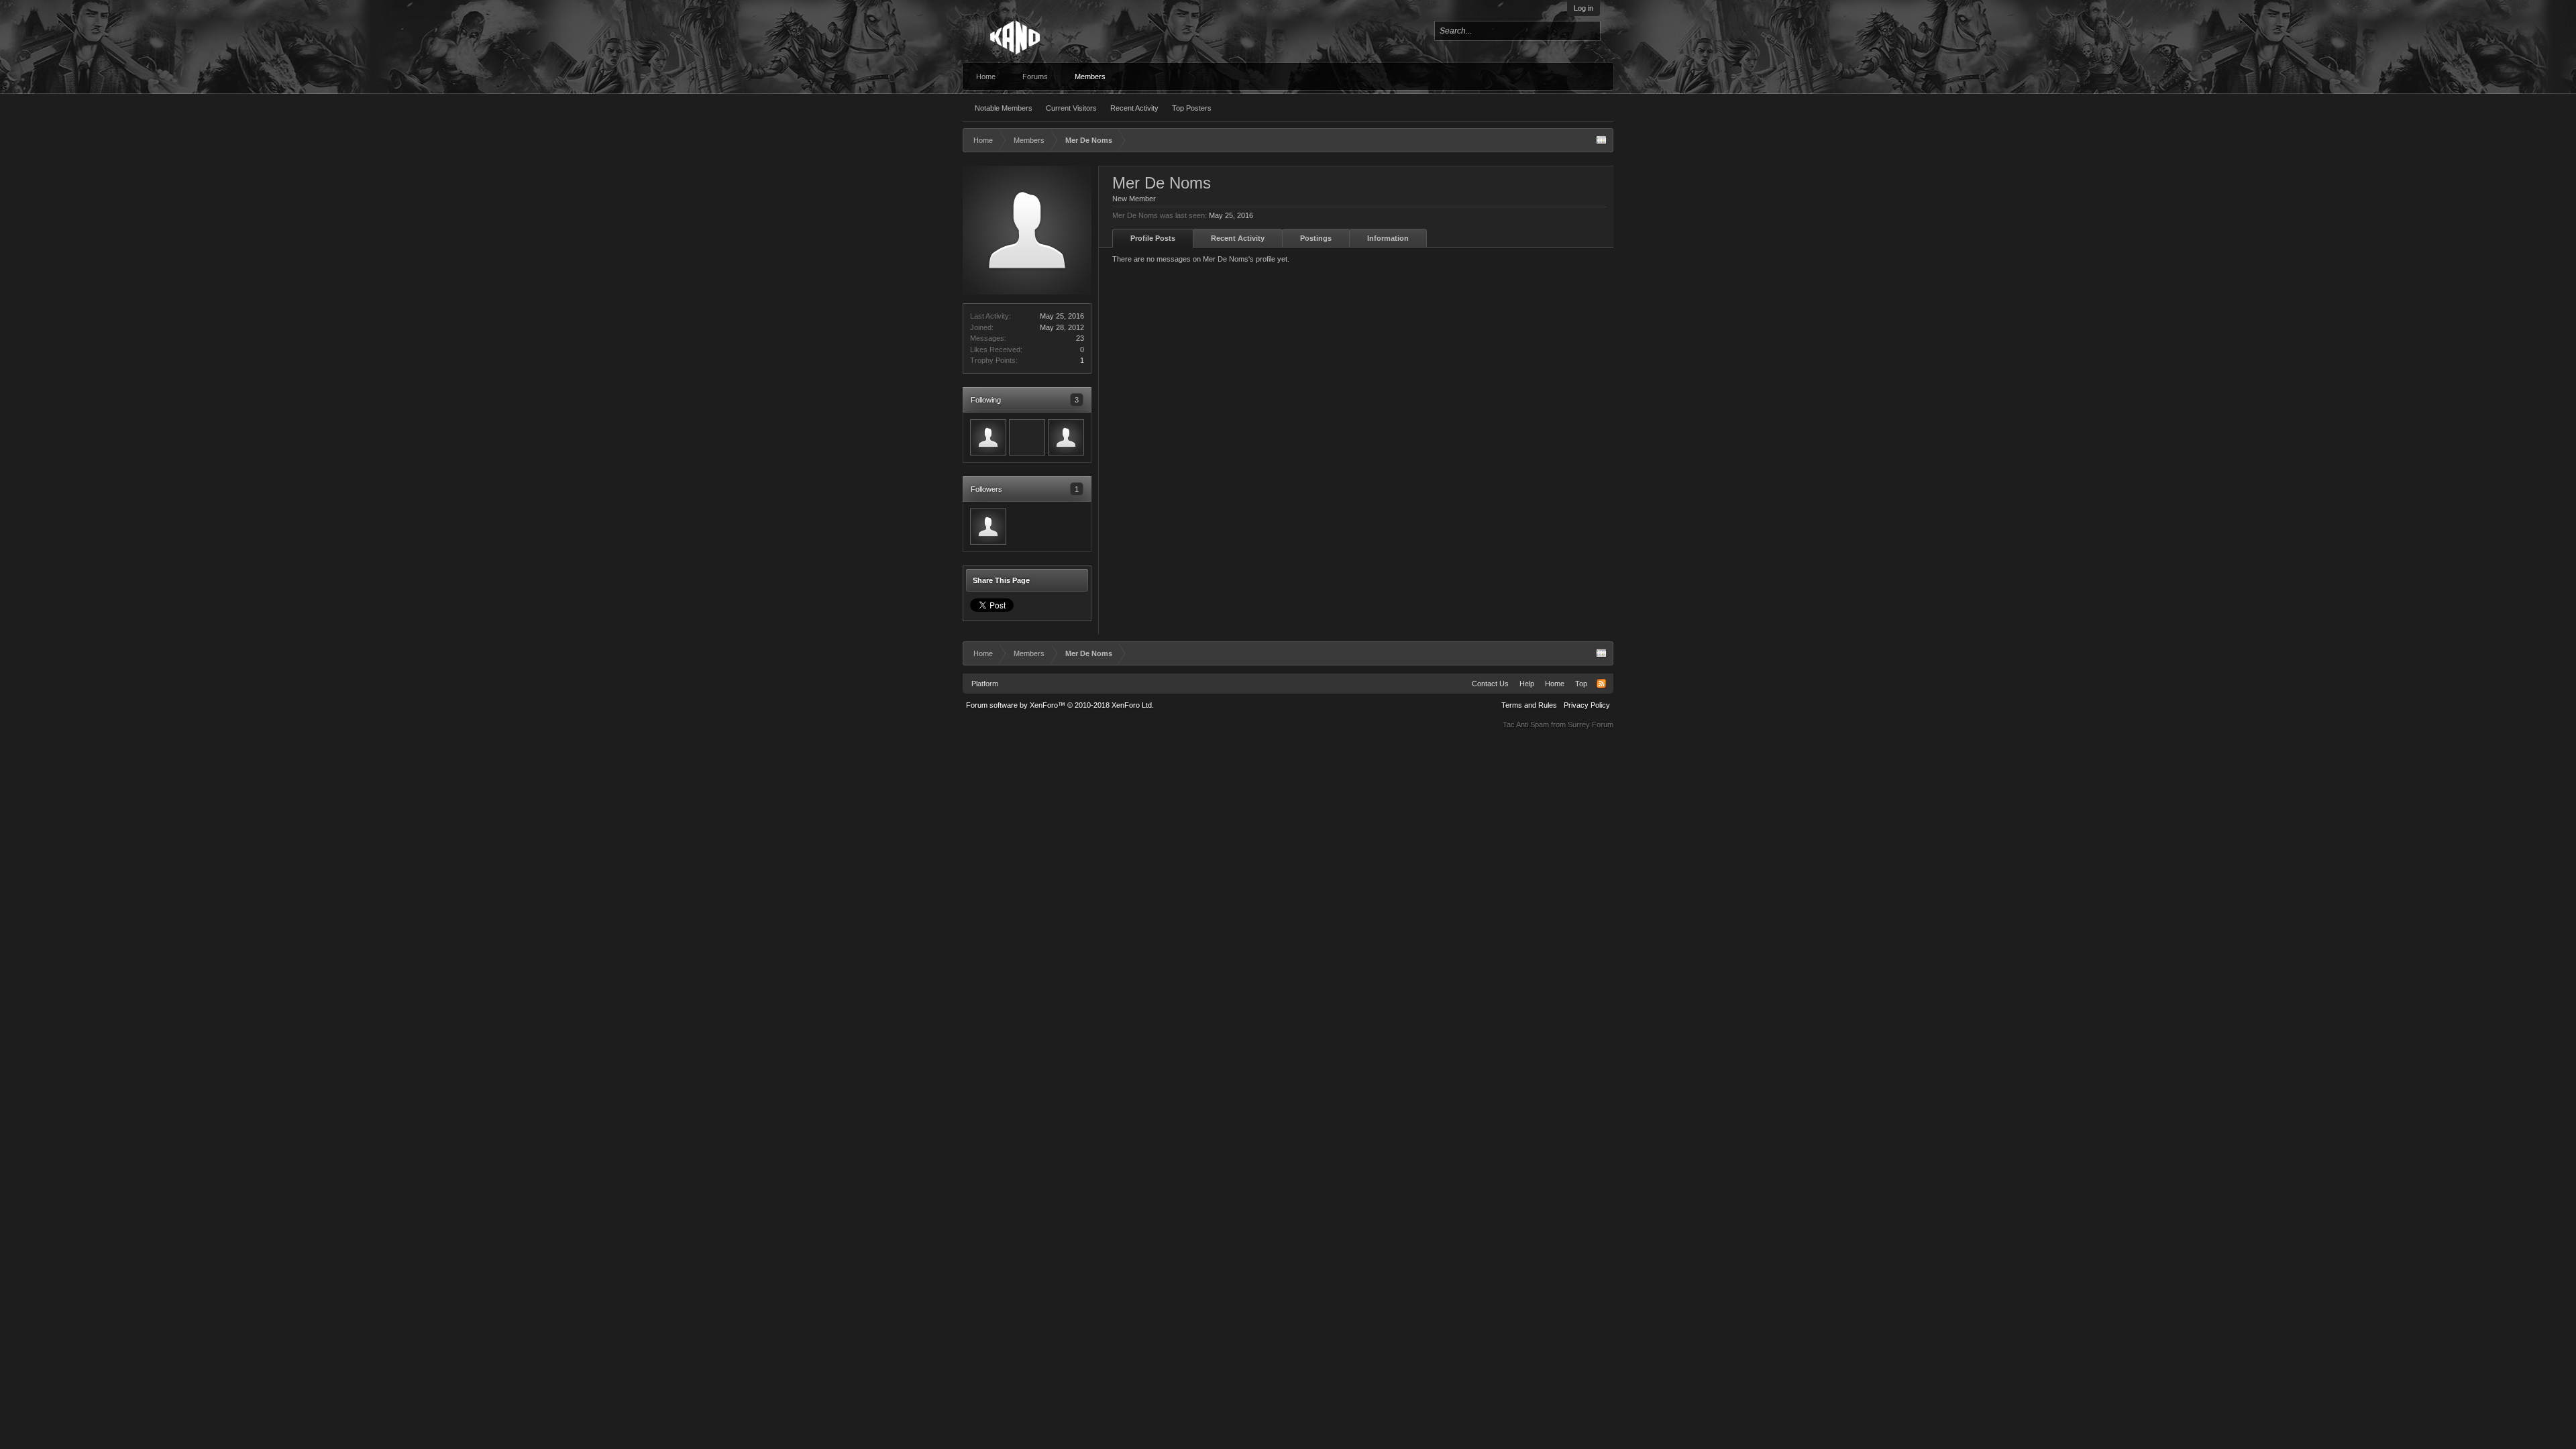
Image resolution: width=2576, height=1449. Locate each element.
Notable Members (1004, 108)
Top (1581, 684)
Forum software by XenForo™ (1060, 705)
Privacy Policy (1587, 705)
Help (1527, 684)
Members (1090, 76)
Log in (1584, 8)
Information (1388, 238)
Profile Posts (1153, 238)
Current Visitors (1071, 108)
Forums (1035, 76)
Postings (1316, 238)
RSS (1601, 684)
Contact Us (1490, 684)
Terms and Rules (1529, 705)
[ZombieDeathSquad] (1066, 437)
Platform (985, 684)
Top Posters (1192, 108)
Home (986, 76)
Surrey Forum (1591, 724)
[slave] (988, 437)
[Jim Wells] (1027, 437)
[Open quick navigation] (1601, 140)
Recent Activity (1134, 108)
